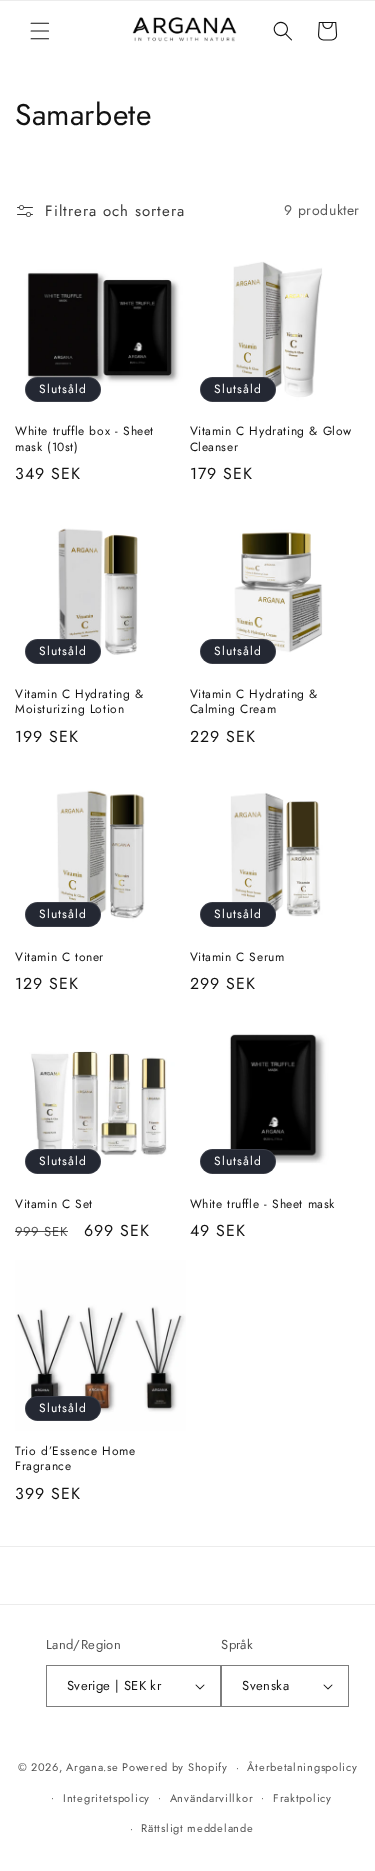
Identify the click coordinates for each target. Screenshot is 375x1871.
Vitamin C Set (54, 1205)
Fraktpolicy (302, 1798)
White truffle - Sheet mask (263, 1205)
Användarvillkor (212, 1798)
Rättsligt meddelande (197, 1828)
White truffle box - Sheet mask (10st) (84, 439)
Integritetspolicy (106, 1798)
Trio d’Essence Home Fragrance (75, 1459)
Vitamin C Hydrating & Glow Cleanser (271, 439)
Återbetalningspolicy (302, 1767)
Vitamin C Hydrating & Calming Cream (254, 702)
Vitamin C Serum (237, 958)
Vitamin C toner (59, 958)
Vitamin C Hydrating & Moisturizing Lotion (79, 702)
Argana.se (92, 1767)
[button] (40, 31)
